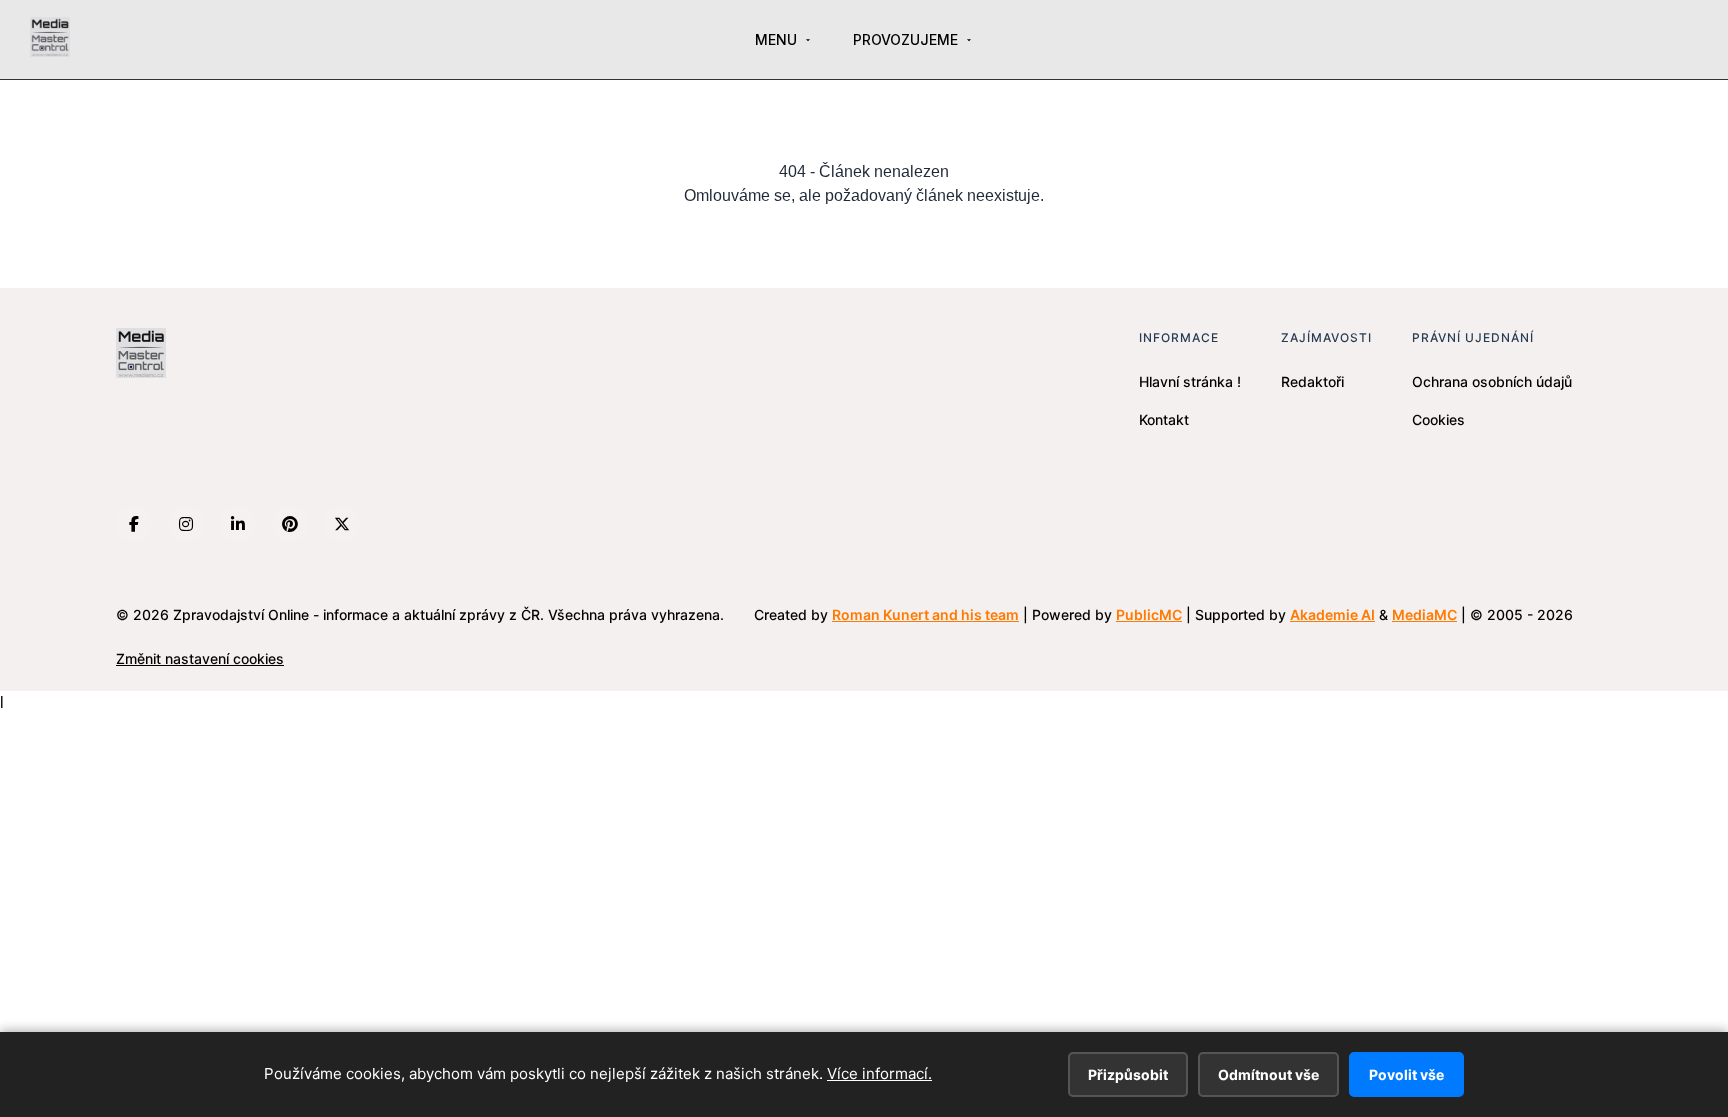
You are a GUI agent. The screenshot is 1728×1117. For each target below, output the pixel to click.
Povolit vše (1406, 1074)
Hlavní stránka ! (1190, 381)
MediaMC (1424, 614)
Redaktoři (1312, 381)
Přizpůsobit (1128, 1074)
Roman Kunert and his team (925, 614)
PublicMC (1149, 614)
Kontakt (1164, 419)
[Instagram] (186, 524)
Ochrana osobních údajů (1492, 381)
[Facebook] (134, 524)
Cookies (1438, 419)
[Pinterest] (290, 524)
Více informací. (879, 1073)
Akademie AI (1332, 614)
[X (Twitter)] (342, 524)
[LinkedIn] (238, 524)
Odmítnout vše (1268, 1074)
